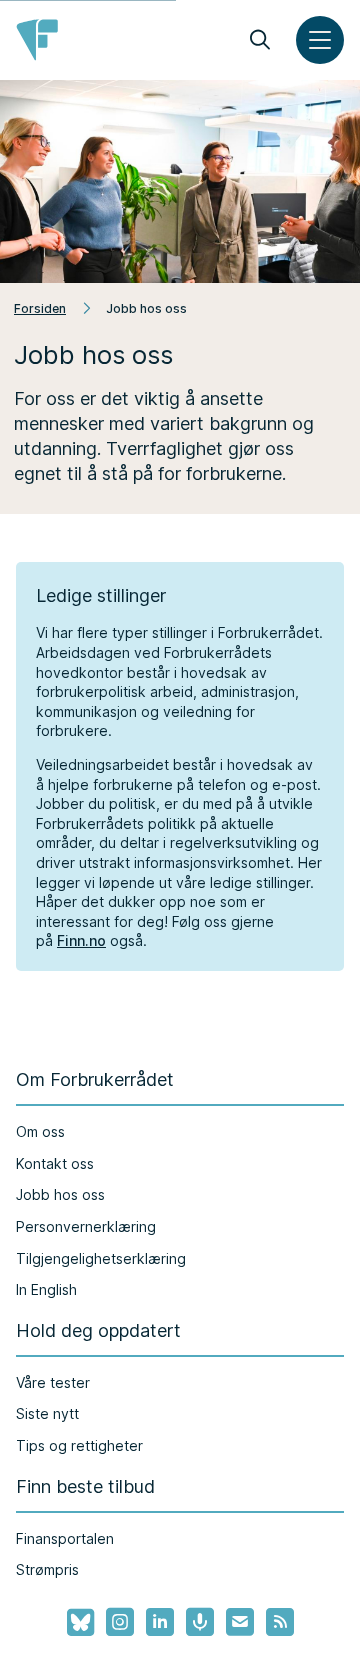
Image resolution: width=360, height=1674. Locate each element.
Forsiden (40, 308)
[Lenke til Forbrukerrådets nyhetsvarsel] (240, 1622)
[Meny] (320, 40)
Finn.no (81, 940)
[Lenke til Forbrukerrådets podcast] (200, 1622)
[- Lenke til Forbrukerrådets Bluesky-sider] (74, 1623)
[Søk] (260, 40)
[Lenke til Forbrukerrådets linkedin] (160, 1622)
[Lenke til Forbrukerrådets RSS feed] (280, 1622)
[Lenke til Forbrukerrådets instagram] (120, 1622)
